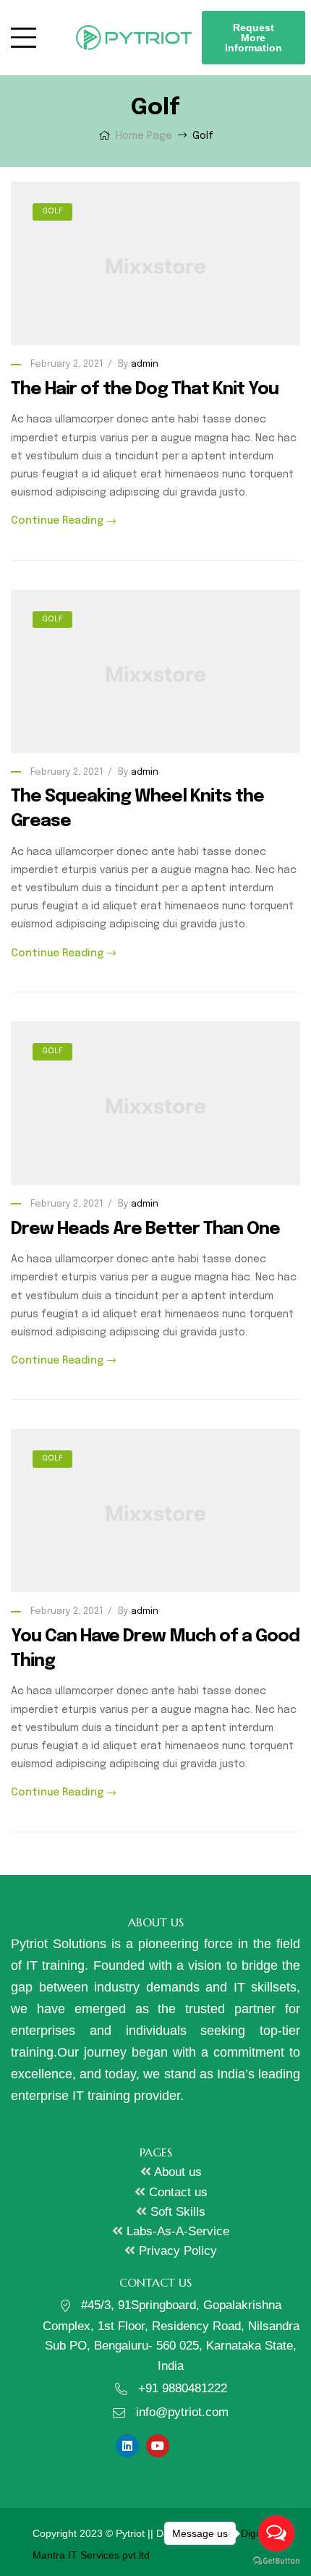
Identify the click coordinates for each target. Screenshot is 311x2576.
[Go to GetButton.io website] (276, 2561)
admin (145, 364)
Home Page (144, 136)
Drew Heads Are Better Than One (145, 1229)
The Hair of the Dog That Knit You (145, 390)
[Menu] (33, 38)
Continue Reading (57, 521)
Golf (52, 211)
